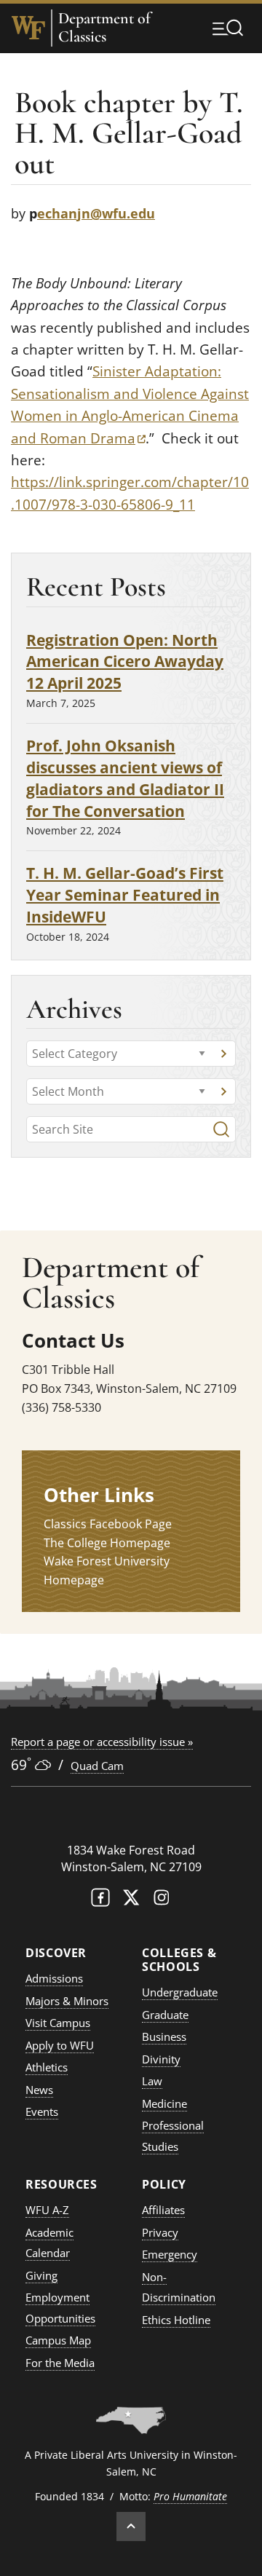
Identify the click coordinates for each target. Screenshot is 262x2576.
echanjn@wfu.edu (96, 213)
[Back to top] (131, 2526)
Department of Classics (104, 28)
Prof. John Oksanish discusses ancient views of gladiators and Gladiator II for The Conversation (125, 778)
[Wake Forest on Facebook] (100, 1901)
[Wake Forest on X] (131, 1901)
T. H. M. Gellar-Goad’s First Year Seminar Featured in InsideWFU (125, 894)
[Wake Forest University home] (28, 28)
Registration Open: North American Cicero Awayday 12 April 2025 (125, 661)
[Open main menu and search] (228, 28)
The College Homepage (107, 1543)
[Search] (221, 1129)
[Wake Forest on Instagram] (162, 1901)
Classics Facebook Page (108, 1524)
